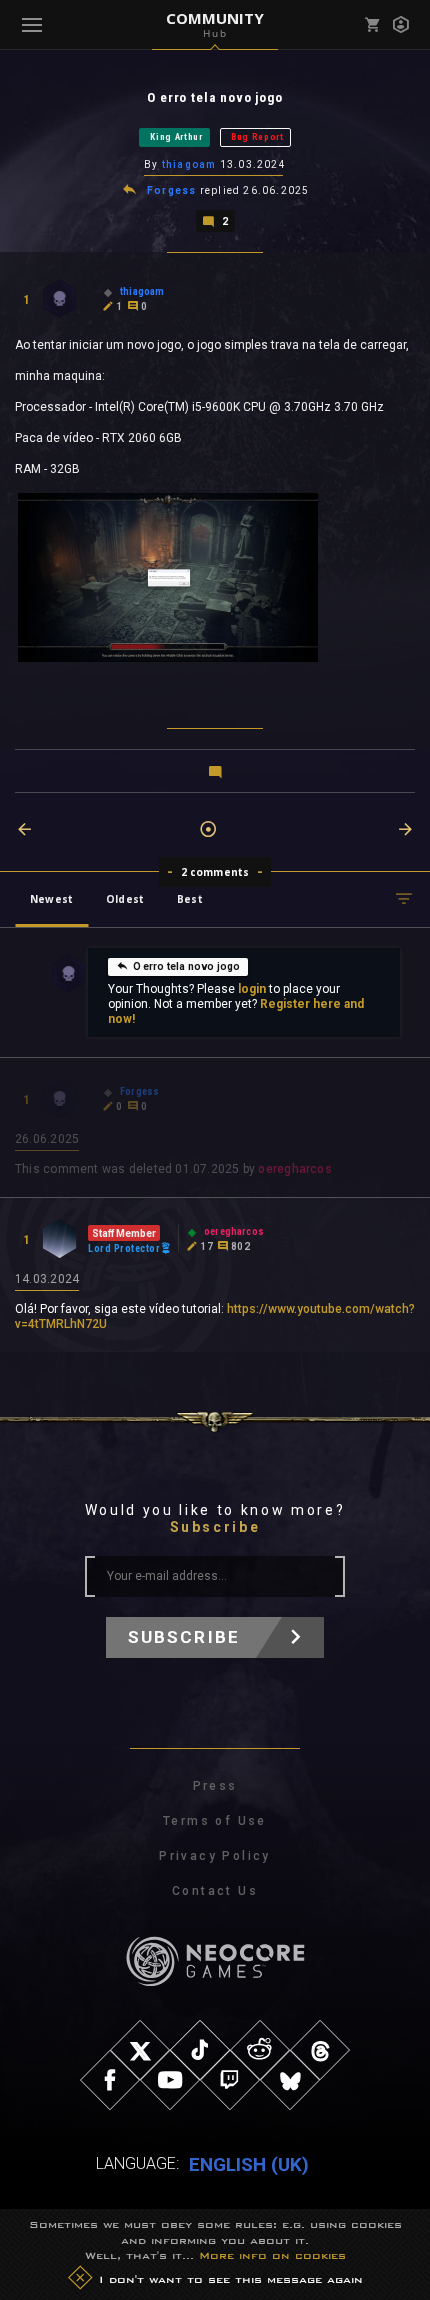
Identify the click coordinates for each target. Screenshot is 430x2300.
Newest (51, 899)
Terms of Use (215, 1821)
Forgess (171, 190)
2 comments (215, 872)
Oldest (125, 899)
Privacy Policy (215, 1856)
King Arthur (176, 137)
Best (190, 899)
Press (215, 1786)
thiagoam (189, 164)
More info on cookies (272, 2255)
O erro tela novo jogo (187, 966)
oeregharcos (294, 1169)
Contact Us (215, 1891)
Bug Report (257, 137)
